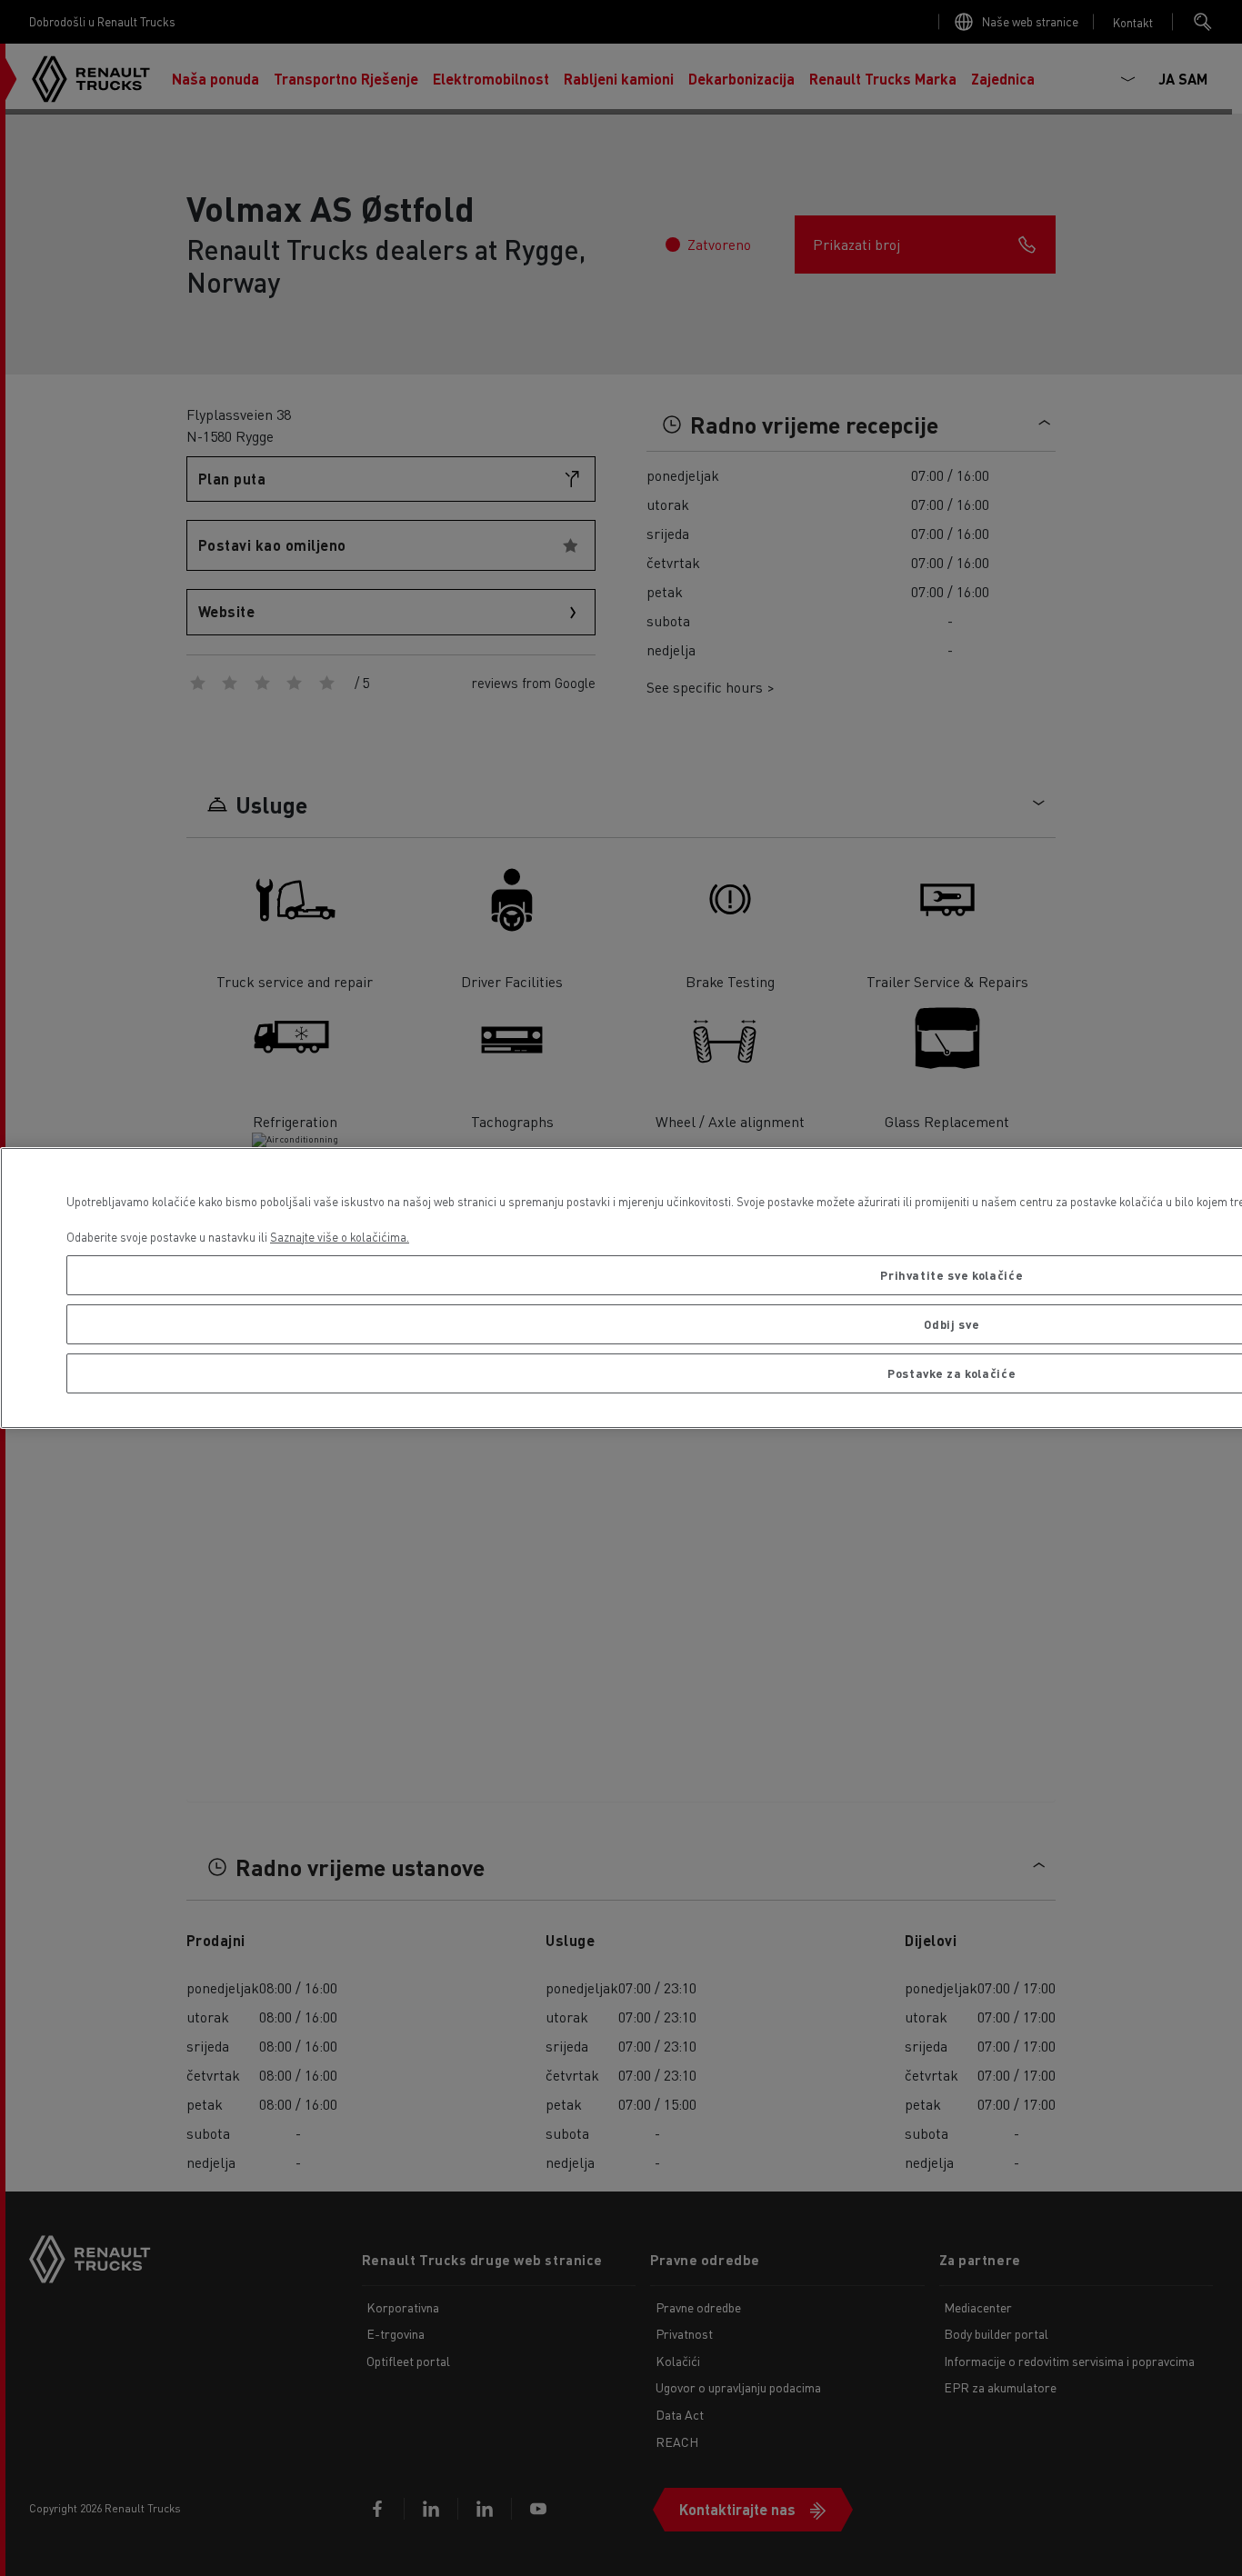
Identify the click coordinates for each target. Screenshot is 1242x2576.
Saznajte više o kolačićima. (340, 1237)
